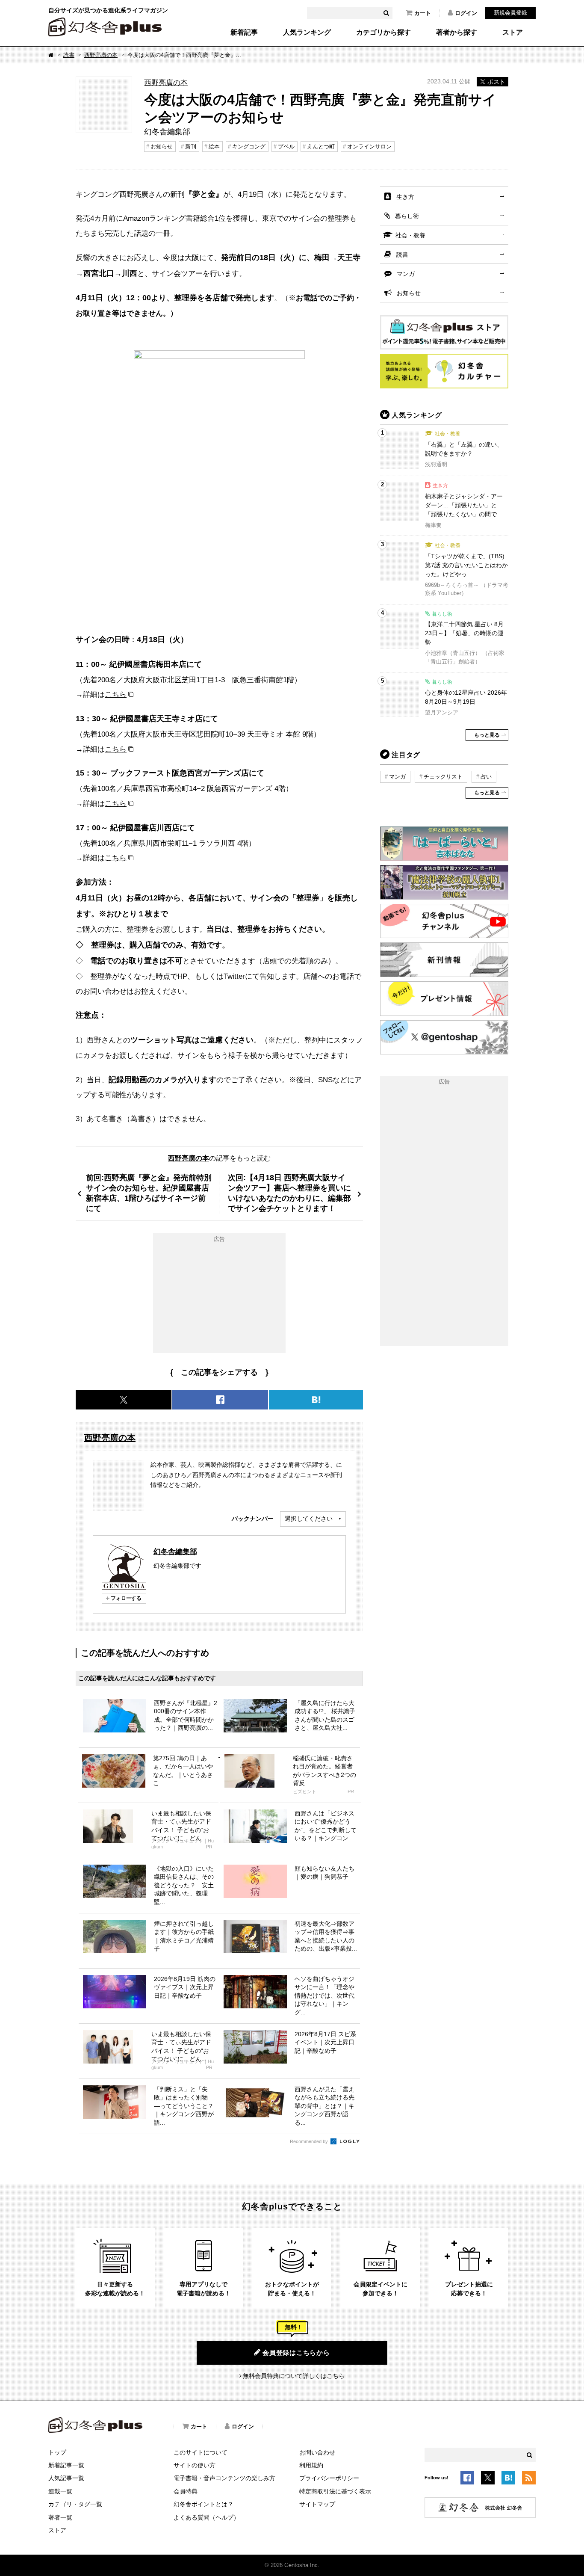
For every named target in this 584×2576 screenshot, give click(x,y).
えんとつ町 (321, 147)
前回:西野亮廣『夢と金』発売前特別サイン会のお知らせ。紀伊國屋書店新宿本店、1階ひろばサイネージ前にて (149, 1193)
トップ (57, 2452)
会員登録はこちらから (296, 2352)
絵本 (214, 147)
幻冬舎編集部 (175, 1552)
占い (486, 777)
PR (351, 1792)
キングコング (249, 147)
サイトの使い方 (195, 2465)
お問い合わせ (317, 2452)
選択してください (309, 1519)
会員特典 (186, 2491)
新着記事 (244, 33)
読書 (69, 55)
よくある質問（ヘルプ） (206, 2517)
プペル (286, 147)
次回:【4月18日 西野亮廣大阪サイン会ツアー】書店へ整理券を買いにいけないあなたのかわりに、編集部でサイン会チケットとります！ (289, 1193)
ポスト (496, 82)
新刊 (191, 147)
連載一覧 (60, 2491)
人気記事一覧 (66, 2478)
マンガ (406, 274)
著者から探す (457, 33)
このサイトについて (201, 2452)
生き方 (405, 197)
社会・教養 (410, 235)
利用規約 (311, 2465)
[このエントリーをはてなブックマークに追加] (508, 2479)
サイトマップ (317, 2504)
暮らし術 (407, 216)
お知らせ (162, 147)
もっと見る (487, 735)
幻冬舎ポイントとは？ (204, 2504)
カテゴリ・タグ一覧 (75, 2504)
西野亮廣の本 (101, 55)
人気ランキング (307, 33)
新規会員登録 (510, 13)
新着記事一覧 (66, 2465)
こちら (116, 694)
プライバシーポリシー (329, 2478)
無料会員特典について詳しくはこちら (294, 2376)
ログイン (466, 13)
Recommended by (310, 2141)
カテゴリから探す (383, 33)
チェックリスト (443, 777)
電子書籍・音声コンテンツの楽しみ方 (224, 2478)
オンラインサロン (369, 147)
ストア (513, 33)
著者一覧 (60, 2517)
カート (423, 13)
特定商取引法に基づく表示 (335, 2491)
